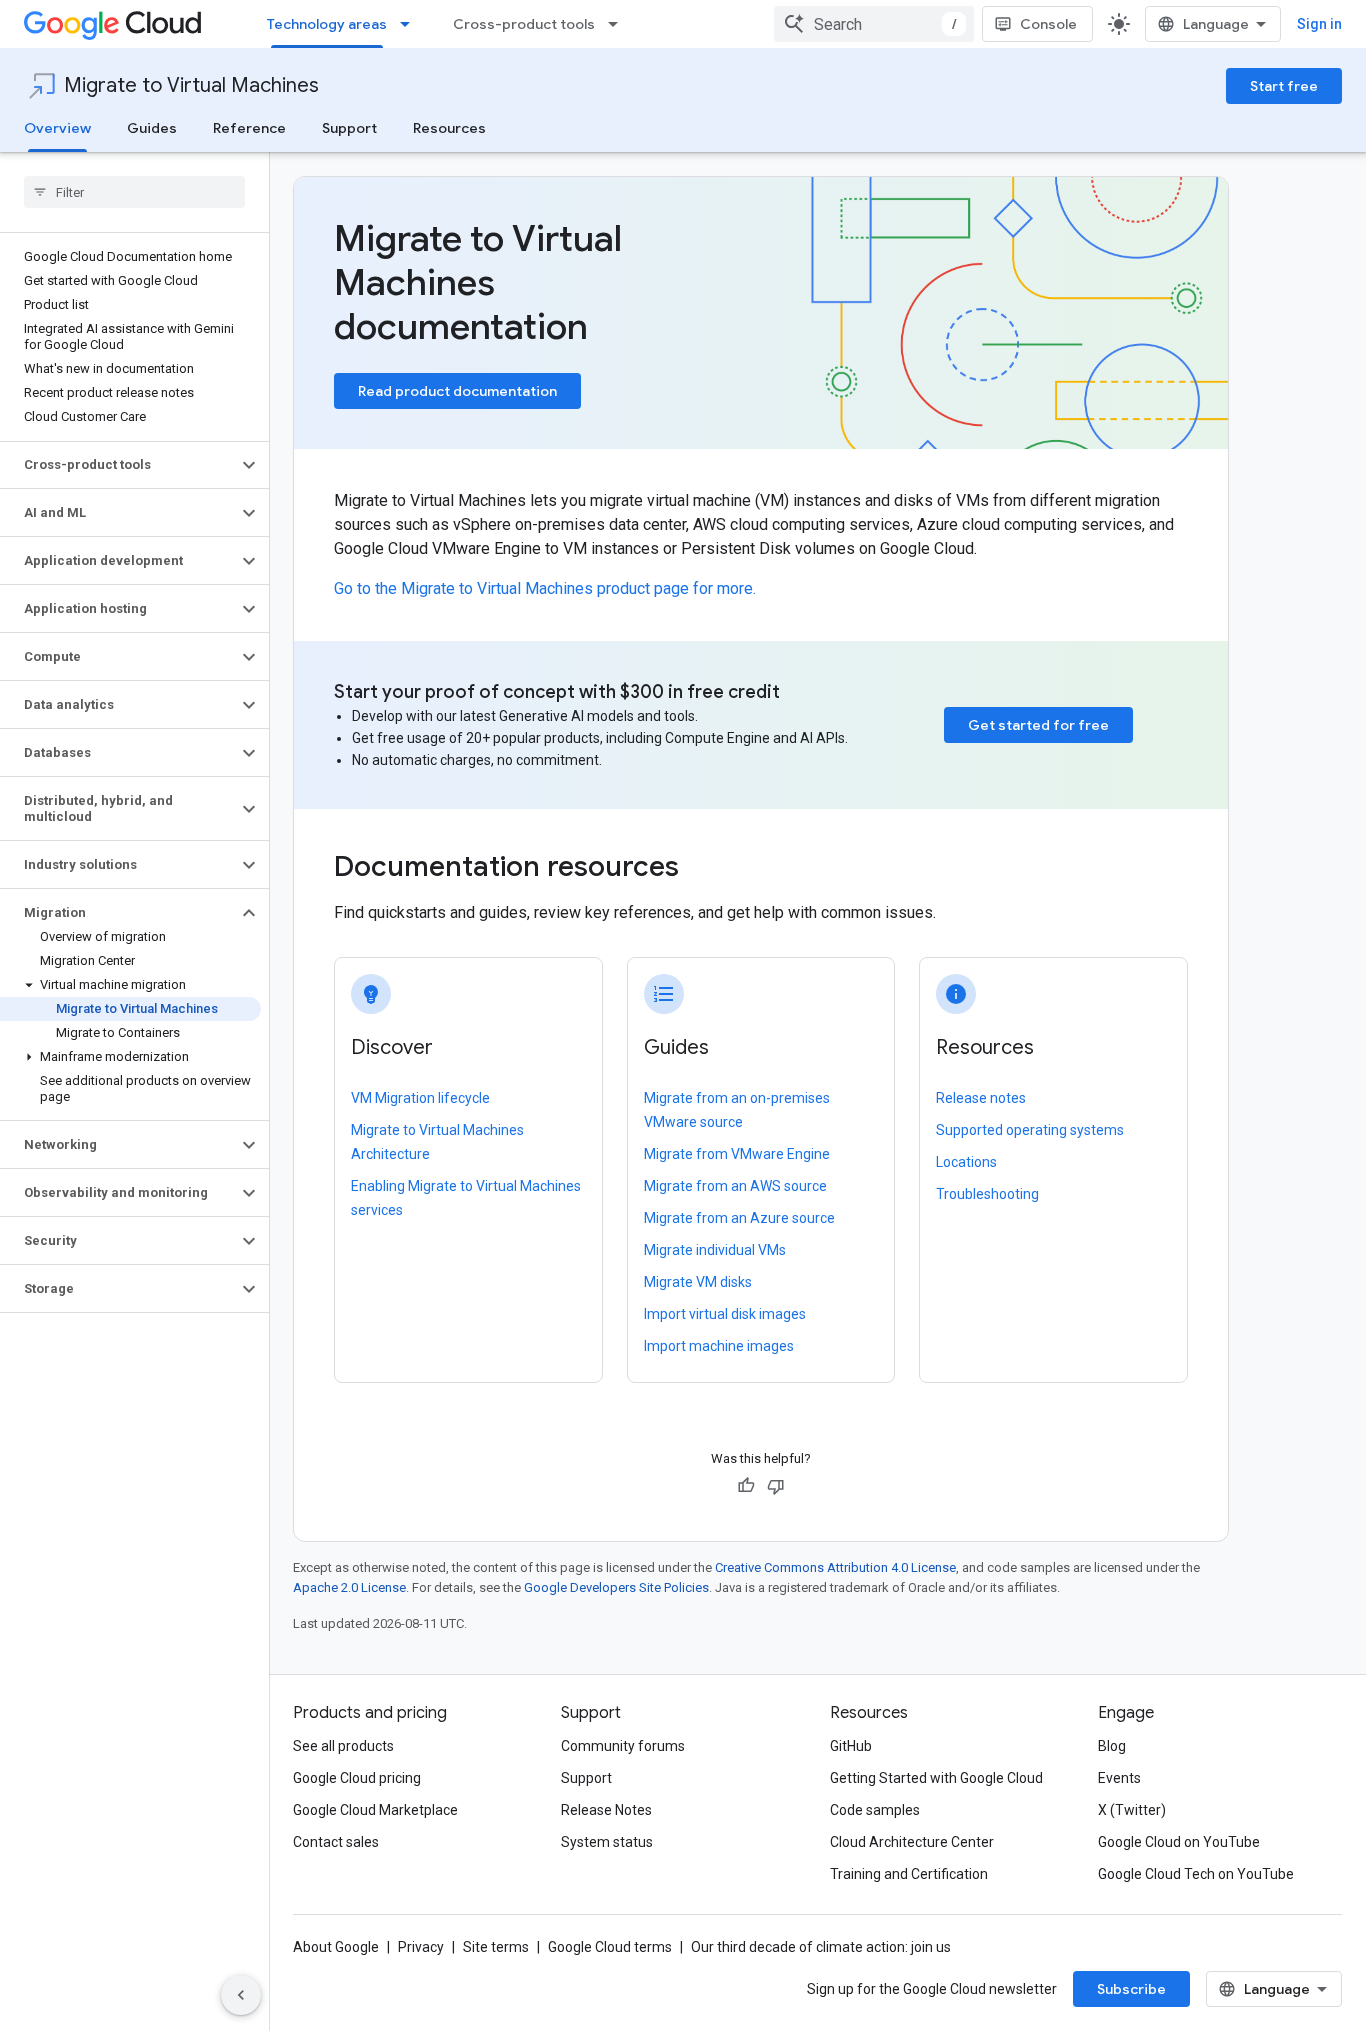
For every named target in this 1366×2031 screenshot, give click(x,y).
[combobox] (874, 24)
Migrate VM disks (698, 1282)
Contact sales (336, 1842)
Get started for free (1038, 725)
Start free (1284, 86)
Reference (249, 128)
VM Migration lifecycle (420, 1098)
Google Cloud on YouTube (1179, 1842)
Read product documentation (457, 391)
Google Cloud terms (610, 1947)
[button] (118, 465)
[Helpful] (746, 1486)
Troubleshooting (987, 1194)
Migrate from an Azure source (739, 1218)
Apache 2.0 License (349, 1587)
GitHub (851, 1746)
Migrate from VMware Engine (737, 1154)
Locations (966, 1162)
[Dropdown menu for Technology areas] (411, 24)
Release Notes (606, 1810)
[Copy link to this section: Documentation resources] (706, 869)
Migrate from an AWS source (735, 1186)
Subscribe (1131, 1989)
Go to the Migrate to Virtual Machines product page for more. (545, 588)
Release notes (981, 1098)
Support (349, 128)
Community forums (623, 1746)
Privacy (421, 1947)
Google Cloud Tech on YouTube (1196, 1874)
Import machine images (719, 1346)
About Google (336, 1947)
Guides (152, 128)
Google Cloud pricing (357, 1778)
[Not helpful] (776, 1486)
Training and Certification (909, 1874)
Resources (449, 128)
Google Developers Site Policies (616, 1587)
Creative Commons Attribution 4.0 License (835, 1567)
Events (1119, 1778)
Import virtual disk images (725, 1314)
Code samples (875, 1810)
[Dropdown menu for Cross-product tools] (619, 24)
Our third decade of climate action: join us (821, 1947)
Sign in (1319, 24)
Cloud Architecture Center (912, 1842)
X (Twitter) (1132, 1810)
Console (1048, 24)
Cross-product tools (524, 24)
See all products (343, 1746)
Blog (1112, 1746)
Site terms (496, 1947)
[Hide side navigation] (241, 1995)
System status (607, 1842)
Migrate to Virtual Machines (191, 85)
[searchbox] (134, 192)
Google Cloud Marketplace (375, 1810)
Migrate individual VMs (715, 1250)
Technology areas (327, 24)
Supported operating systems (1030, 1130)
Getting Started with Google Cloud (936, 1778)
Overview (57, 128)
